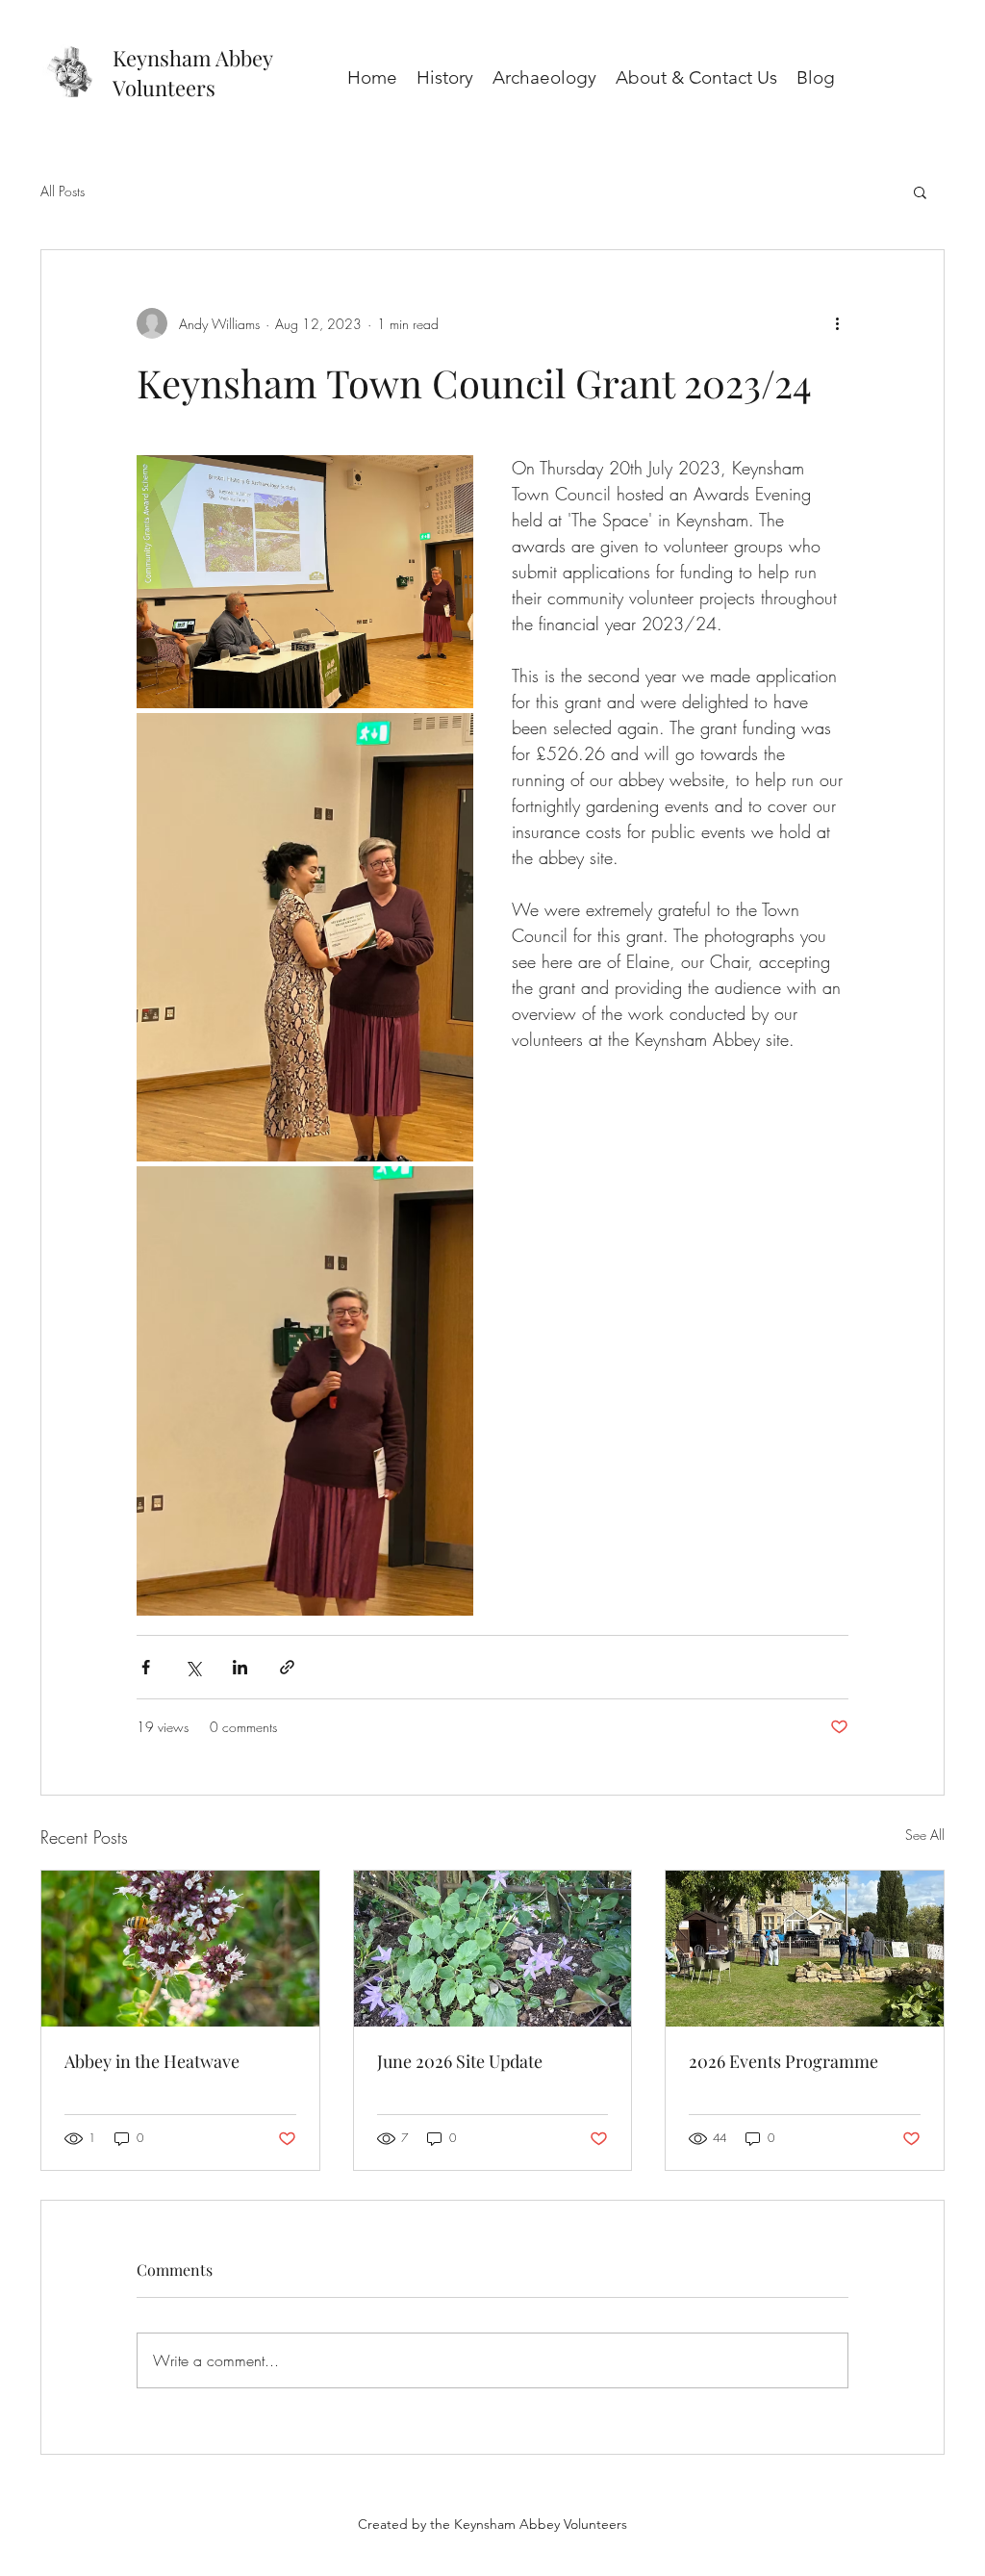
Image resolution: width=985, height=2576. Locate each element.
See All (925, 1835)
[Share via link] (287, 1667)
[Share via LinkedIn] (240, 1667)
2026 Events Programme (783, 2061)
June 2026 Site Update (460, 2061)
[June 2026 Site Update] (493, 1949)
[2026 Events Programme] (805, 1949)
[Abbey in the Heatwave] (180, 1949)
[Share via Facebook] (146, 1667)
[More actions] (837, 323)
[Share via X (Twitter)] (193, 1667)
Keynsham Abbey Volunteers (192, 73)
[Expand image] (305, 582)
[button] (920, 191)
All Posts (63, 191)
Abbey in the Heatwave (152, 2061)
